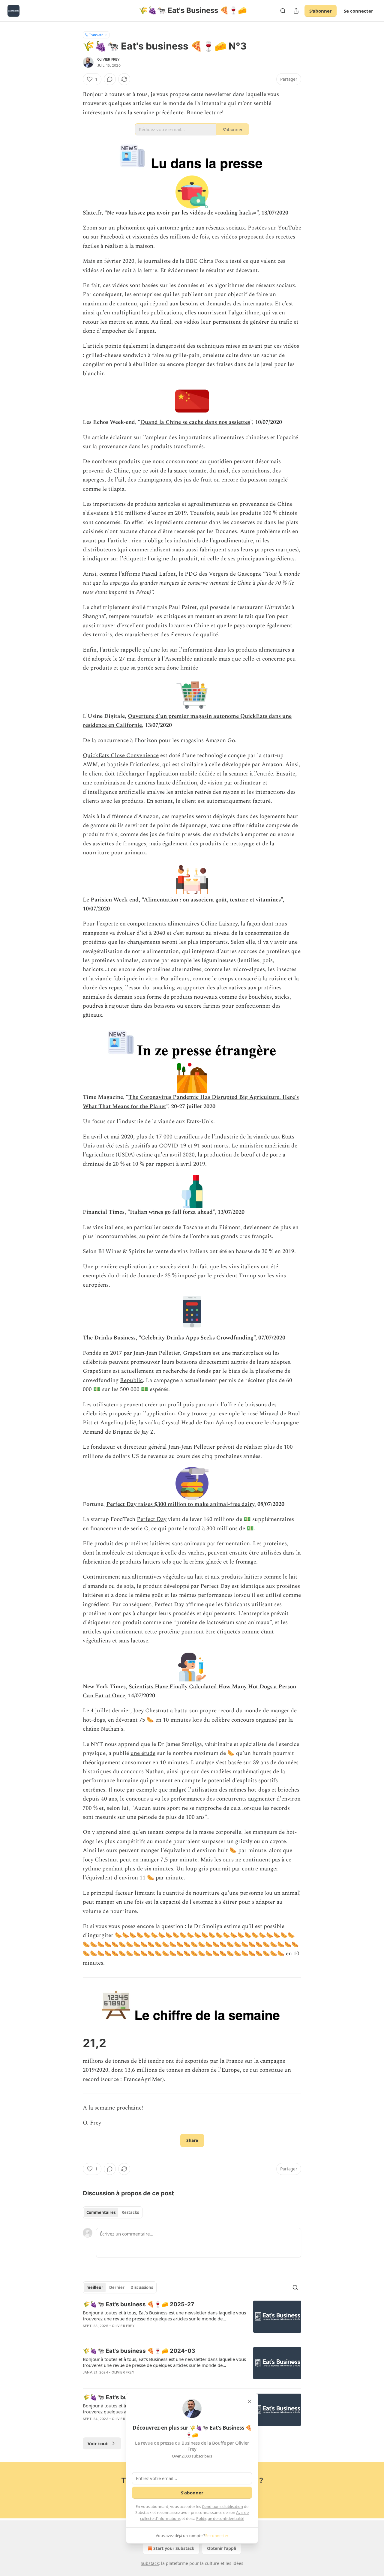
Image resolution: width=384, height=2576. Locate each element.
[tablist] (113, 2212)
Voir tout (98, 2443)
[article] (192, 2319)
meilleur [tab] (95, 2287)
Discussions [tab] (142, 2287)
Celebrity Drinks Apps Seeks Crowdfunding (197, 1338)
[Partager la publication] (296, 11)
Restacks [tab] (130, 2212)
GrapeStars (197, 1353)
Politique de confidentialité (220, 2518)
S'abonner (321, 11)
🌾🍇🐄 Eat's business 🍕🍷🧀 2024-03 (139, 2351)
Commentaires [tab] (101, 2212)
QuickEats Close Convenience (121, 756)
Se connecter (358, 11)
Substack (150, 2563)
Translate (96, 35)
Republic (131, 1380)
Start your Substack (174, 2548)
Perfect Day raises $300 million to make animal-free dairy (180, 1504)
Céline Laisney (219, 924)
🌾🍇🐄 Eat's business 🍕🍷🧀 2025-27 (138, 2304)
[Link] (74, 2043)
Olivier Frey (108, 59)
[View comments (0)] (110, 79)
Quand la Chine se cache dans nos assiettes (195, 422)
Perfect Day (152, 1519)
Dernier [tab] (117, 2287)
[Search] (283, 11)
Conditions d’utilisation (222, 2506)
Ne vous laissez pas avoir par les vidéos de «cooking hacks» (182, 213)
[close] (250, 2401)
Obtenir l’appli (222, 2548)
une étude (143, 1753)
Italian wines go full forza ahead (171, 1212)
